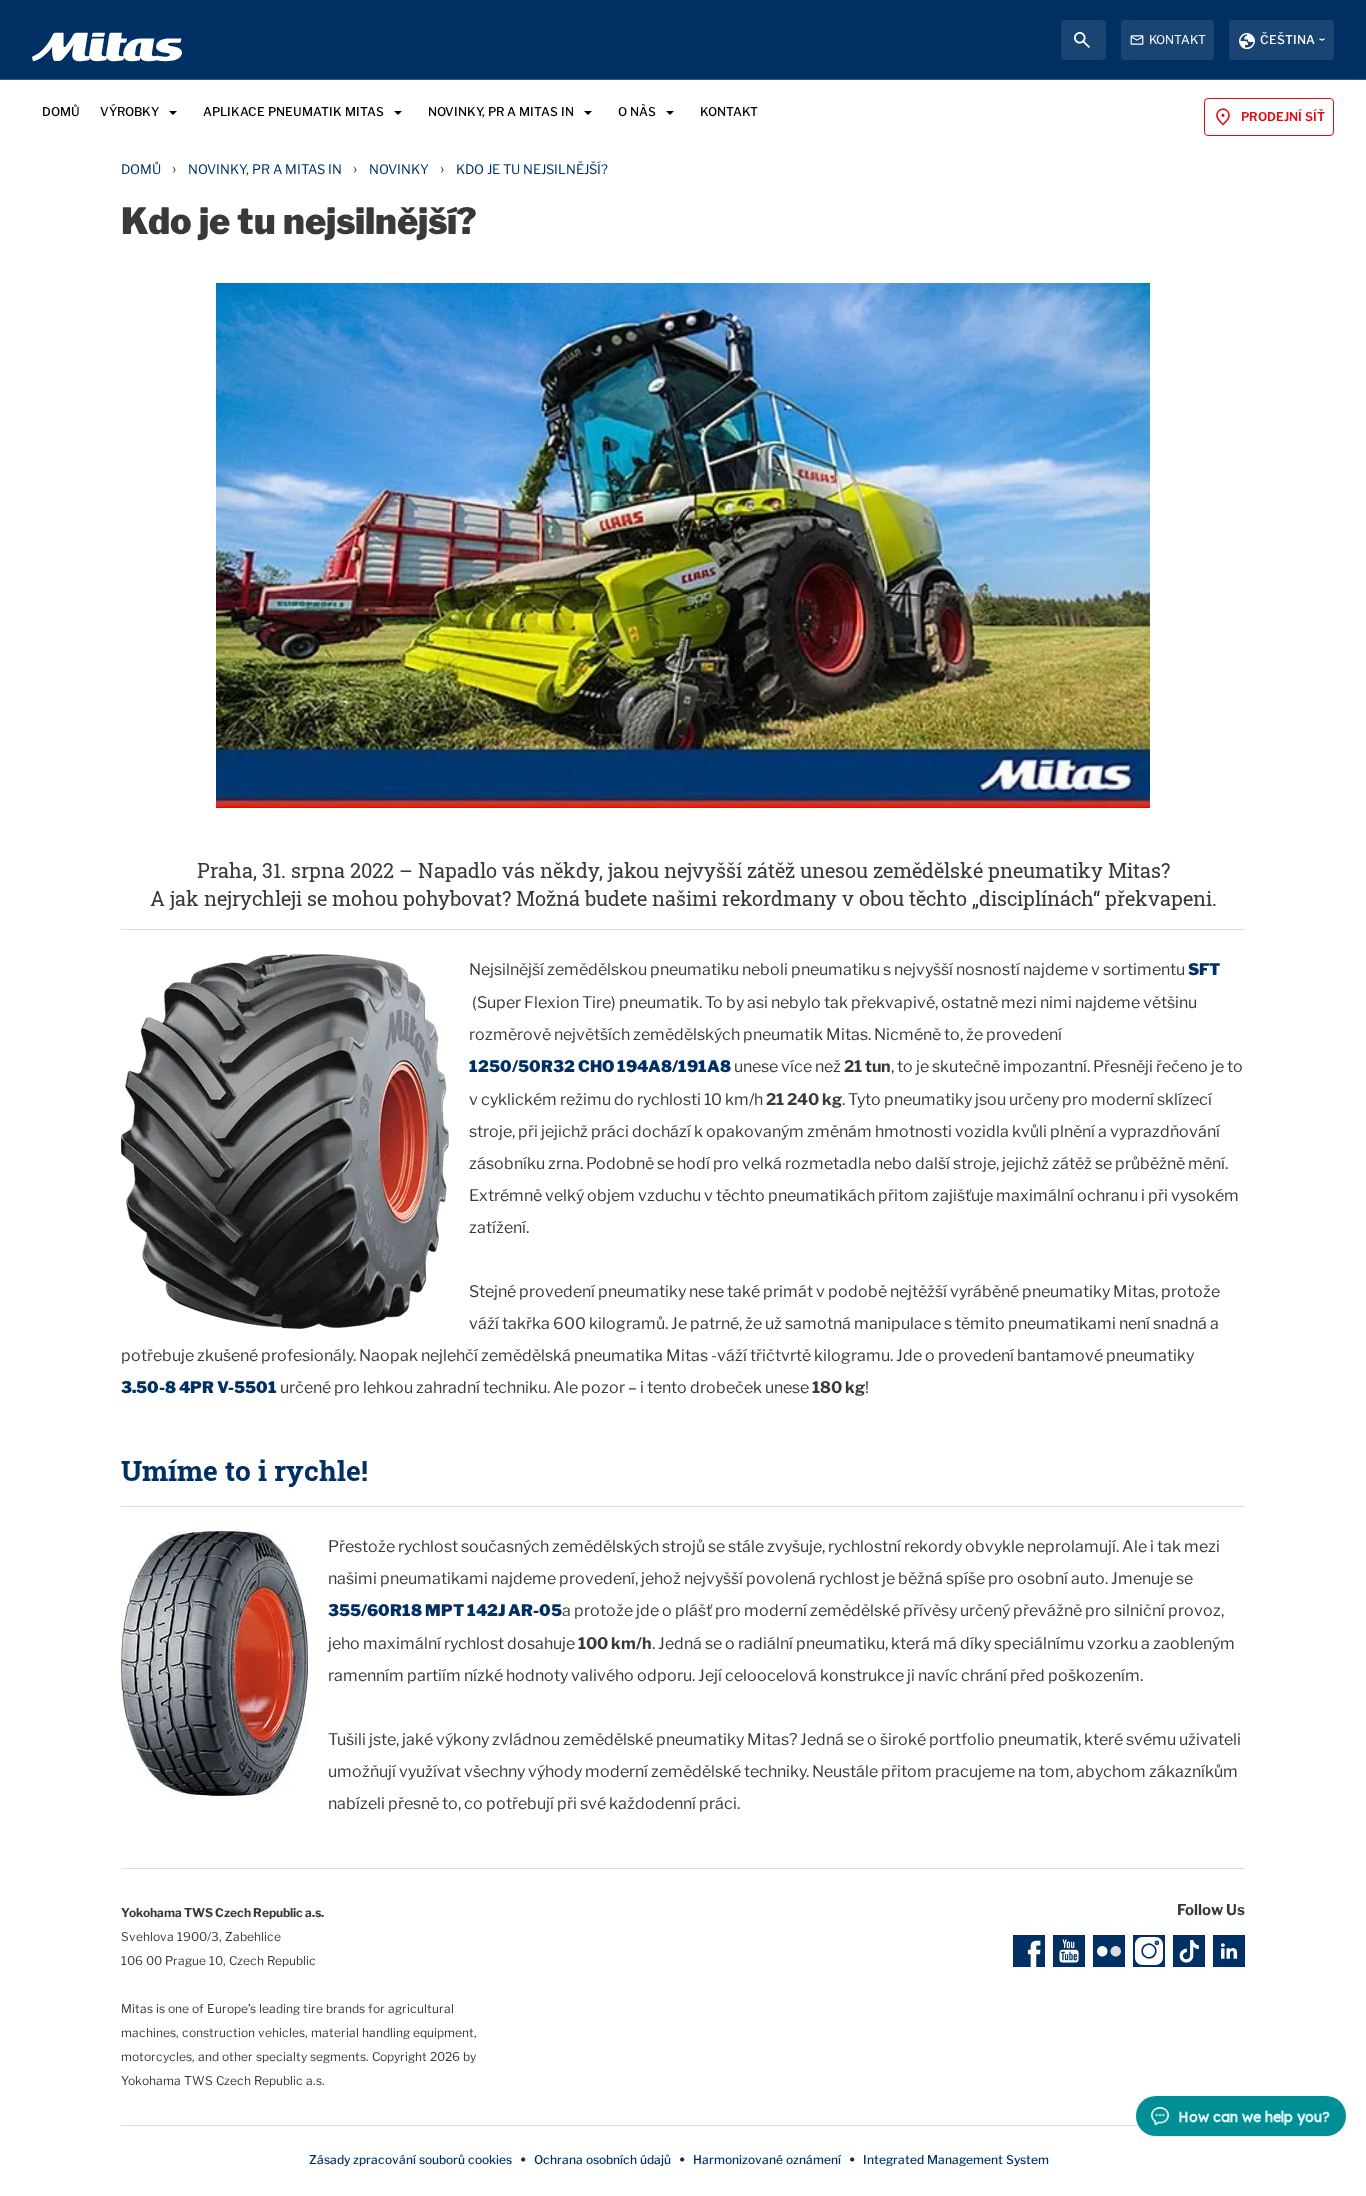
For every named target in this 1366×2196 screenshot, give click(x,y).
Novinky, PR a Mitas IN (265, 169)
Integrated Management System (956, 2159)
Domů (141, 169)
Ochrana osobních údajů (602, 2159)
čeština (1287, 39)
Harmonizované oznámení (767, 2159)
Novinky (399, 169)
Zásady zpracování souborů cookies (410, 2159)
